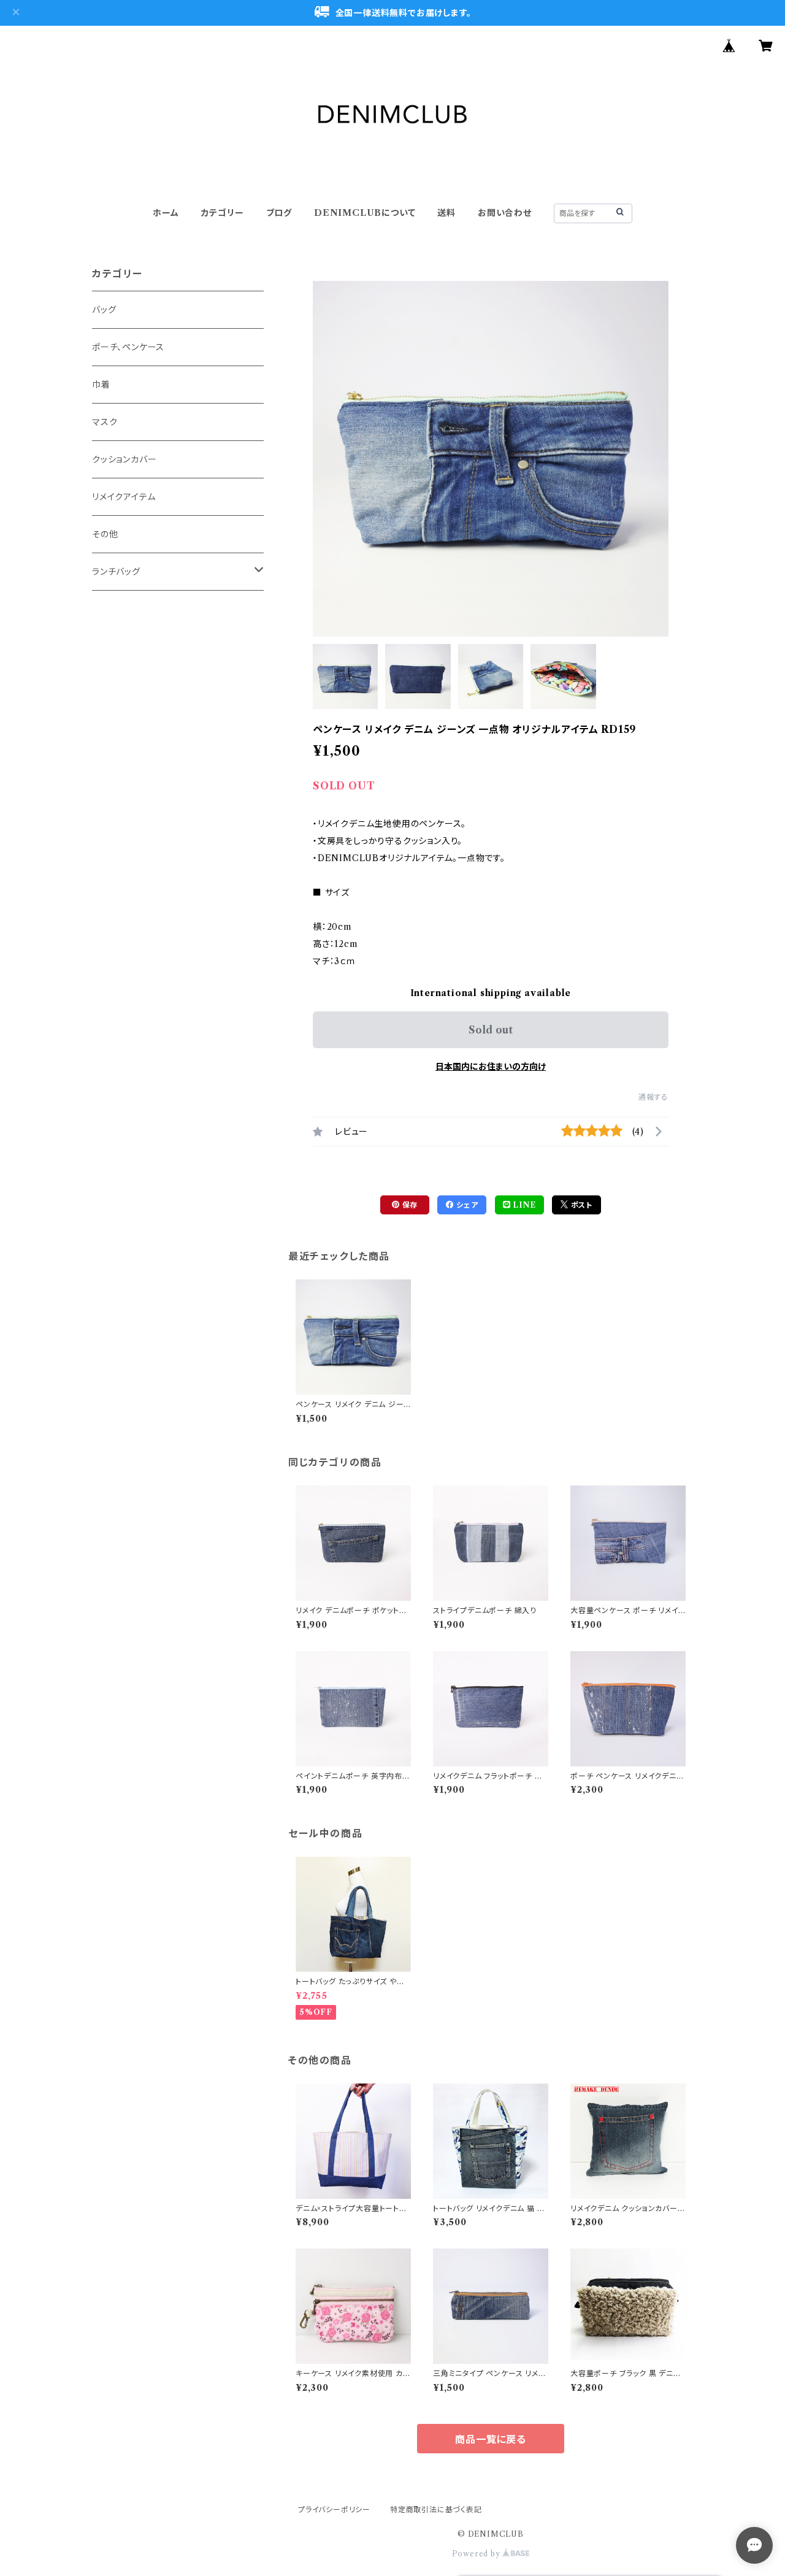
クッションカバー (124, 459)
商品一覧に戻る (491, 2439)
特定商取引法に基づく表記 (436, 2509)
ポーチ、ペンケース (128, 347)
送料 (446, 213)
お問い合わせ (505, 213)
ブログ (279, 213)
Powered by (477, 2554)
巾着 (101, 385)
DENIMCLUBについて (365, 213)
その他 (105, 534)
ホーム (166, 213)
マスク (105, 422)
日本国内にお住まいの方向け (491, 1067)
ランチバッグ (116, 572)
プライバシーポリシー (334, 2509)
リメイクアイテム (124, 497)
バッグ (104, 310)
